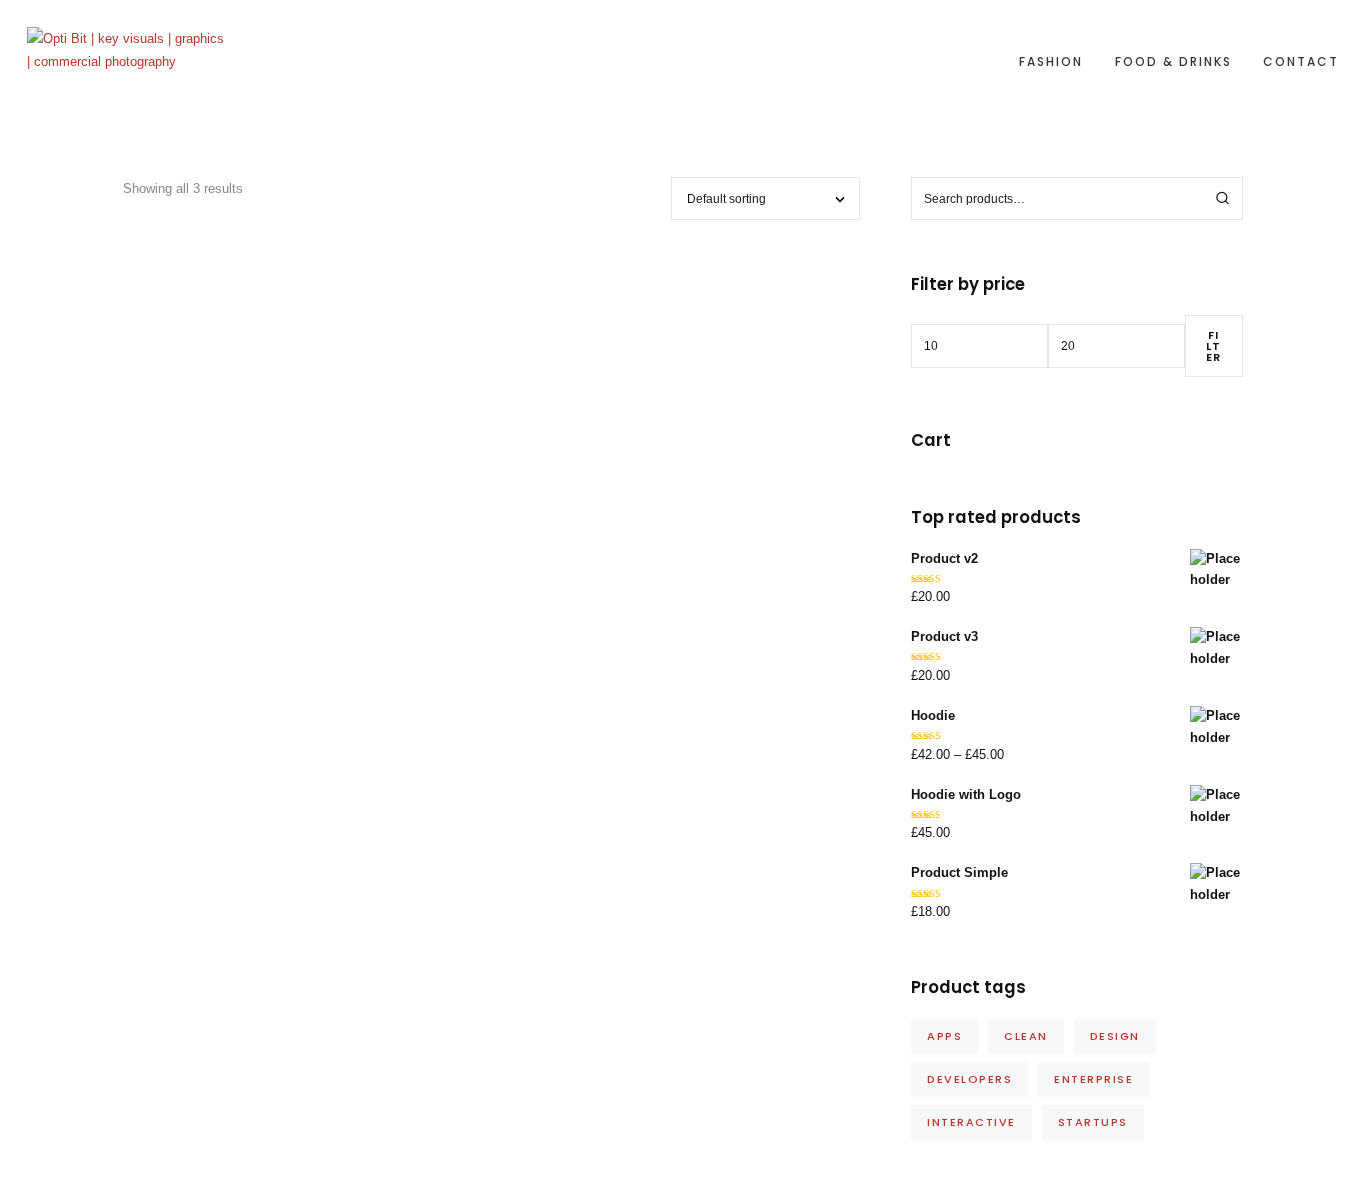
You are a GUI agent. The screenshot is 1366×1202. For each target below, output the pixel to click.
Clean (1026, 1036)
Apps (944, 1036)
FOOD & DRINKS (1173, 62)
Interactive (971, 1122)
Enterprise (1093, 1079)
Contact (1301, 62)
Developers (969, 1079)
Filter (1214, 346)
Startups (1093, 1122)
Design (1115, 1036)
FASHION (1051, 62)
